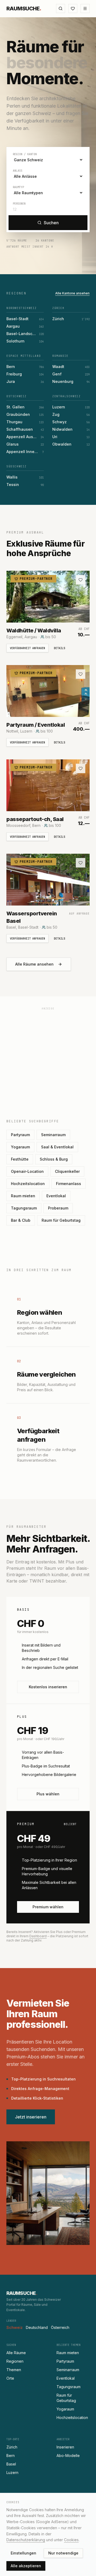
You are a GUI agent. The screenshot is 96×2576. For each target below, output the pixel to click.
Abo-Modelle (68, 2456)
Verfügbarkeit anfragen (27, 648)
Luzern (12, 2473)
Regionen (15, 2361)
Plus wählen (48, 1794)
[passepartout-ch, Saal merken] (81, 768)
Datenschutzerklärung (26, 2540)
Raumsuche (24, 9)
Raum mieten (23, 1196)
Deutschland (37, 2327)
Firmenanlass (69, 1184)
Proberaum (58, 1208)
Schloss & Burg (54, 1159)
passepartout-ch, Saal (35, 819)
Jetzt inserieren (31, 2117)
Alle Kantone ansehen (72, 293)
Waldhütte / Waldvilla (34, 631)
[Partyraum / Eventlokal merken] (81, 674)
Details (59, 648)
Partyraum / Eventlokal (36, 725)
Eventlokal (56, 1196)
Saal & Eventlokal (57, 1147)
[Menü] (85, 9)
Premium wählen (48, 1907)
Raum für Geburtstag (61, 1220)
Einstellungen (23, 2553)
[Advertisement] (48, 1061)
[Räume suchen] (61, 9)
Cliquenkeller (67, 1171)
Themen (14, 2370)
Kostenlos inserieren (48, 1687)
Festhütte (20, 1159)
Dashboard (38, 1936)
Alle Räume (16, 2353)
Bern (11, 2456)
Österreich (60, 2327)
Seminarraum (53, 1135)
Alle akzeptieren (26, 2566)
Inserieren (65, 2447)
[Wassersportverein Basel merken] (81, 863)
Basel (11, 2464)
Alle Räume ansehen (34, 964)
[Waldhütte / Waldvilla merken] (81, 580)
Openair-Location (27, 1171)
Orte (10, 2378)
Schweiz (15, 2327)
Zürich (12, 2447)
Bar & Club (21, 1220)
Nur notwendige (63, 2553)
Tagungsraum (24, 1208)
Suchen (51, 223)
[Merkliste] (73, 9)
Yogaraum (20, 1147)
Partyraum (20, 1135)
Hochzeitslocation (28, 1184)
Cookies (71, 2540)
